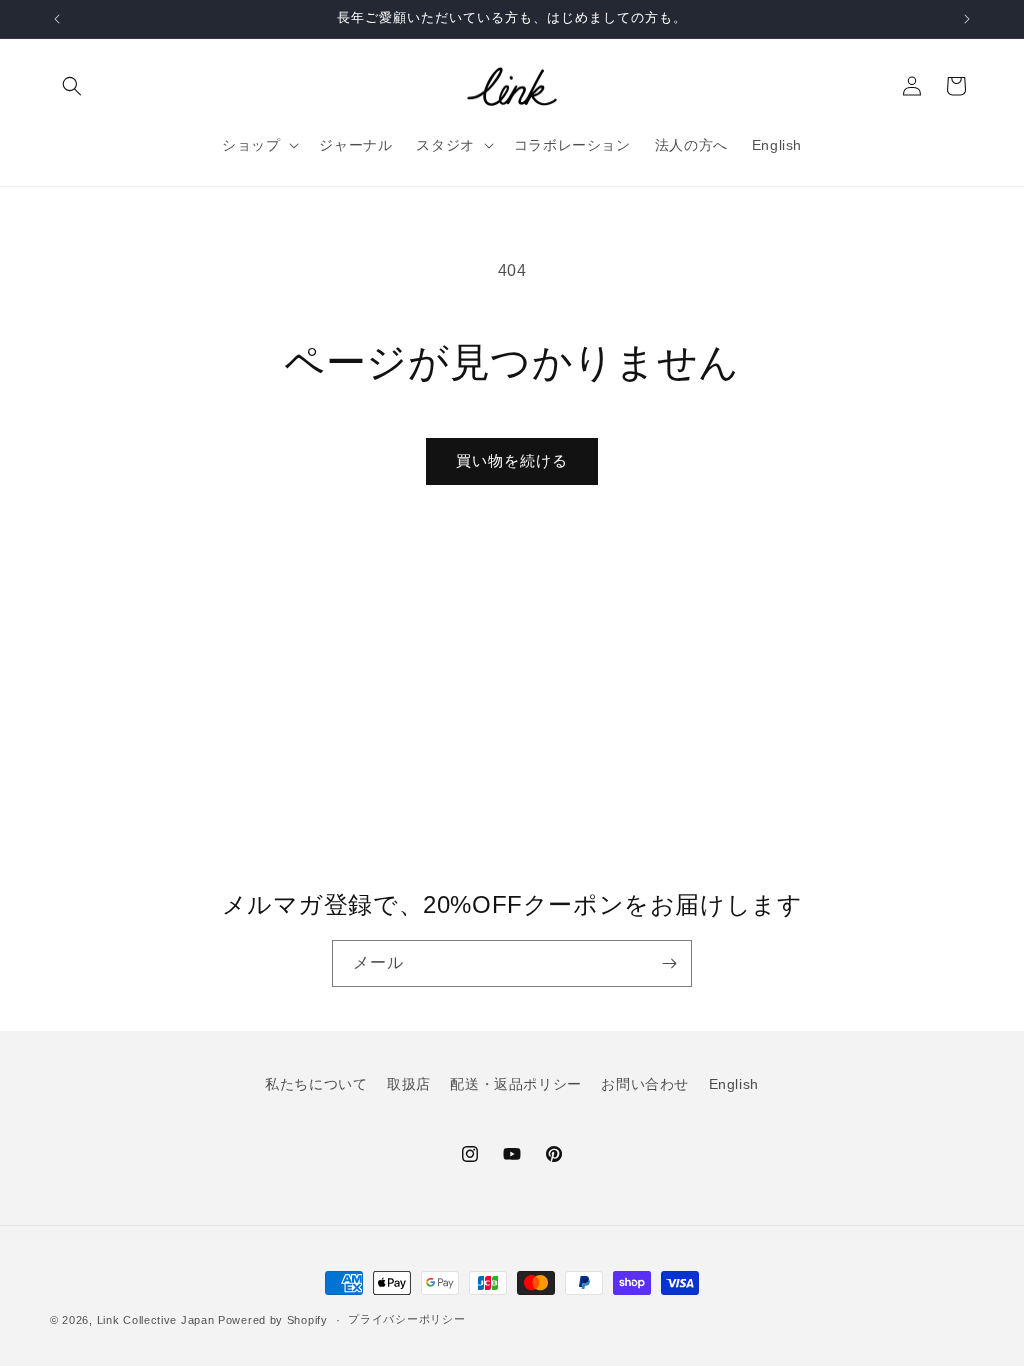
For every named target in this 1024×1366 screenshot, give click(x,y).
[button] (72, 86)
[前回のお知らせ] (57, 19)
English (734, 1084)
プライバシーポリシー (406, 1319)
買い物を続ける (512, 460)
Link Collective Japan (156, 1320)
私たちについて (316, 1084)
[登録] (669, 963)
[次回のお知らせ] (967, 19)
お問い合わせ (645, 1084)
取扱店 (409, 1084)
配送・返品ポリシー (515, 1084)
